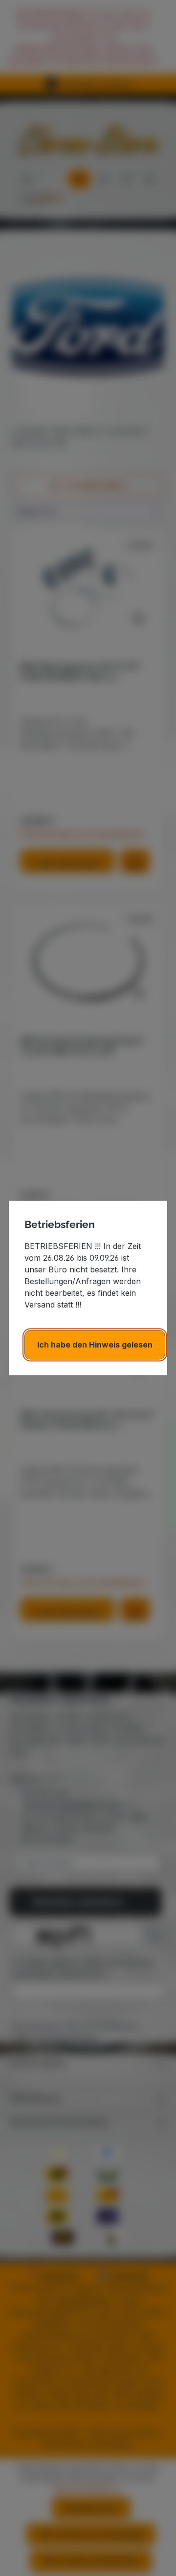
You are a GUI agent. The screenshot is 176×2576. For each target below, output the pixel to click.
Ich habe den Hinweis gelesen (95, 1345)
